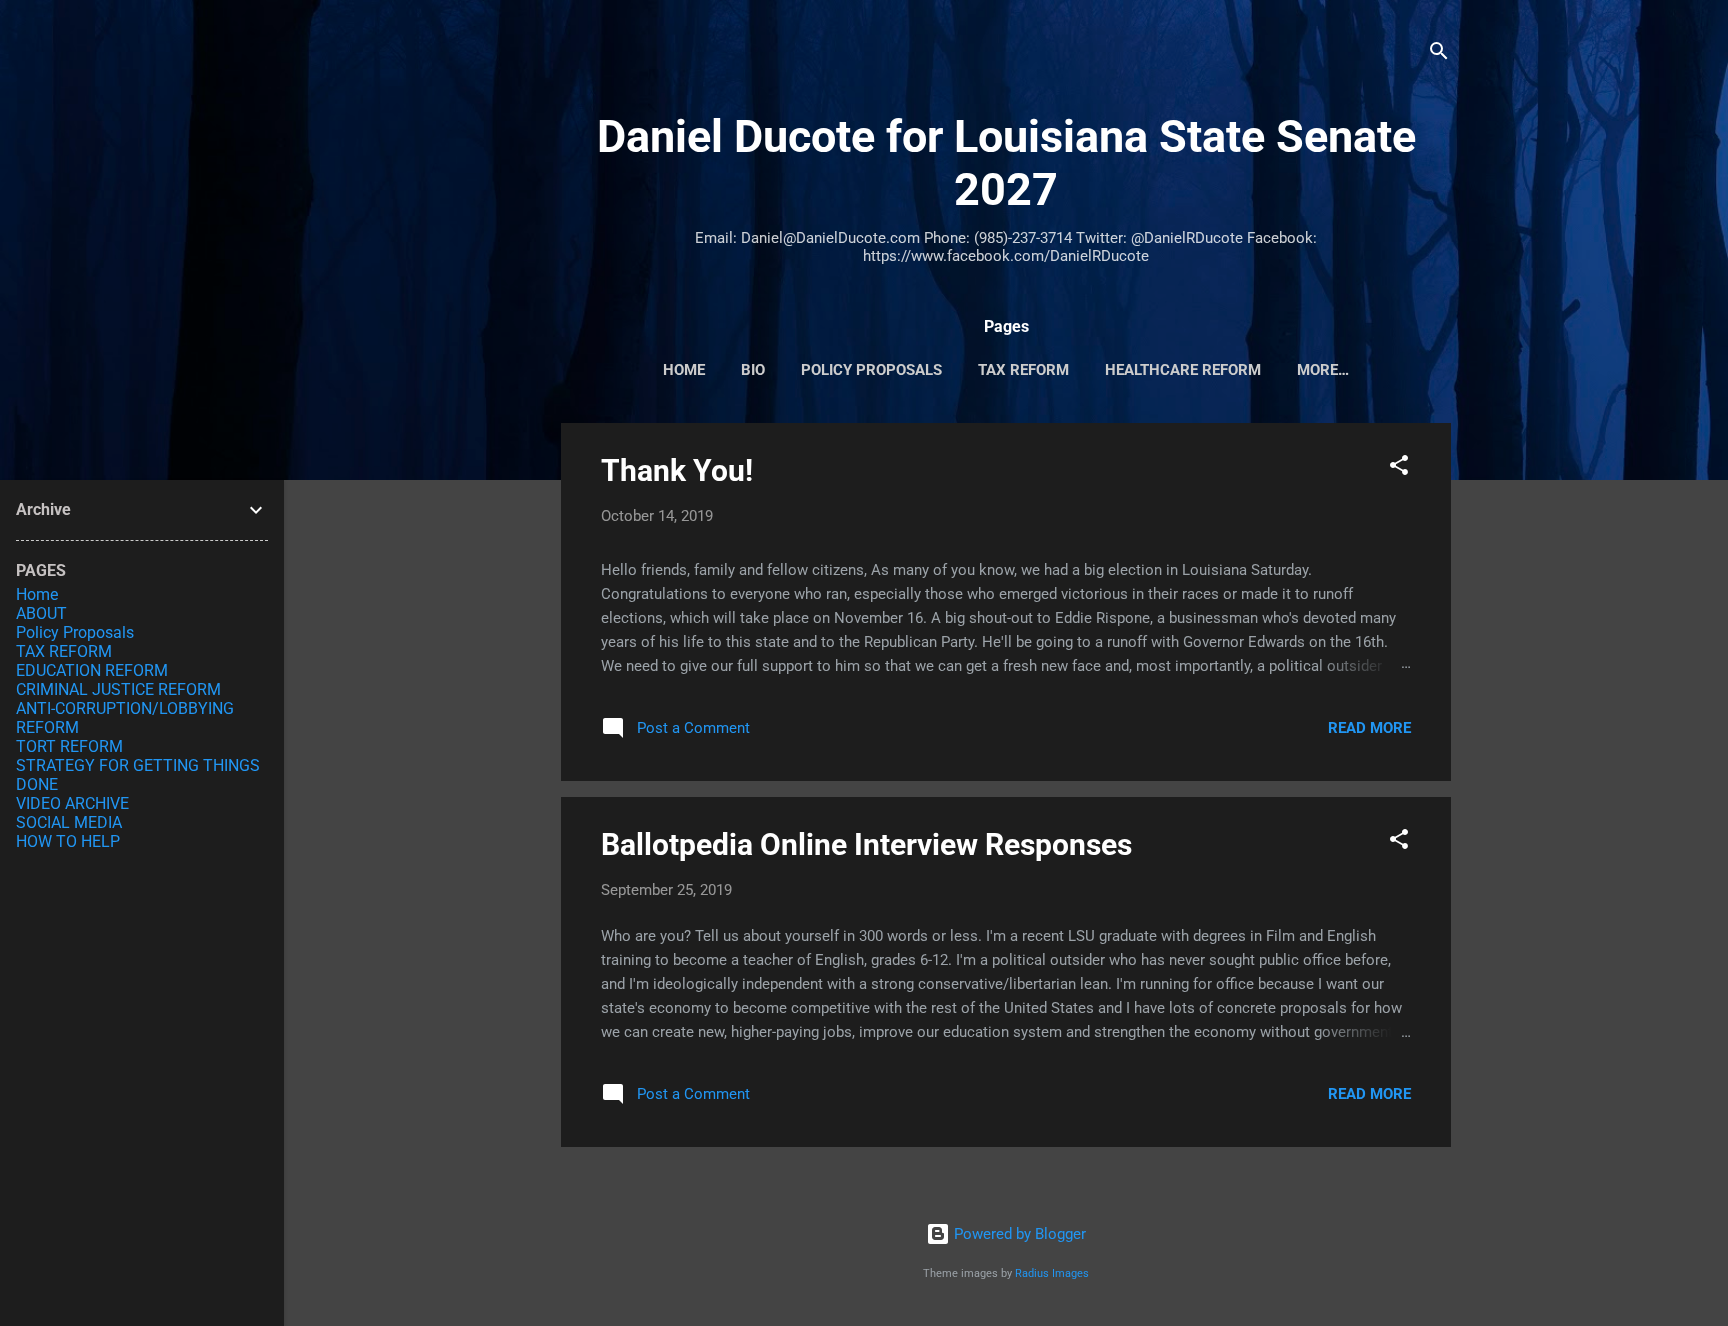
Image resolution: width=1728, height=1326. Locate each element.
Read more (1369, 728)
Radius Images (1052, 1273)
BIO (753, 370)
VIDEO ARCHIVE (72, 803)
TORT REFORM (69, 746)
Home (37, 594)
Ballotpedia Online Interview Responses (866, 844)
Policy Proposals (871, 370)
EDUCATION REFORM (92, 670)
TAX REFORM (1023, 370)
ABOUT (41, 613)
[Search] (1439, 54)
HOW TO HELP (68, 841)
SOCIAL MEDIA (69, 822)
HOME (684, 370)
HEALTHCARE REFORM (1183, 370)
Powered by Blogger (1018, 1234)
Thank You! (677, 470)
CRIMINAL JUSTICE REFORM (118, 689)
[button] (1399, 468)
